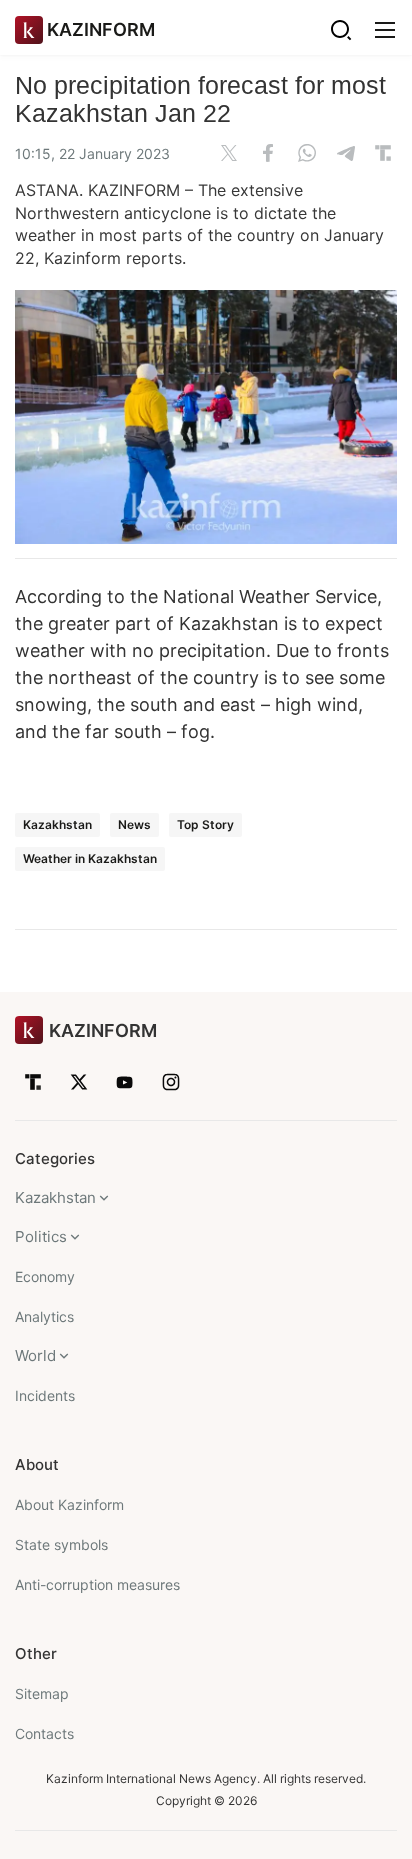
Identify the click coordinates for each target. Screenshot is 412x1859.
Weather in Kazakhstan (90, 858)
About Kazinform (69, 1504)
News (134, 824)
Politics (41, 1236)
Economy (45, 1276)
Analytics (44, 1316)
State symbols (61, 1544)
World (35, 1355)
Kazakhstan (57, 824)
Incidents (45, 1395)
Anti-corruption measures (97, 1584)
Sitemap (42, 1693)
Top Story (205, 824)
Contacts (44, 1733)
